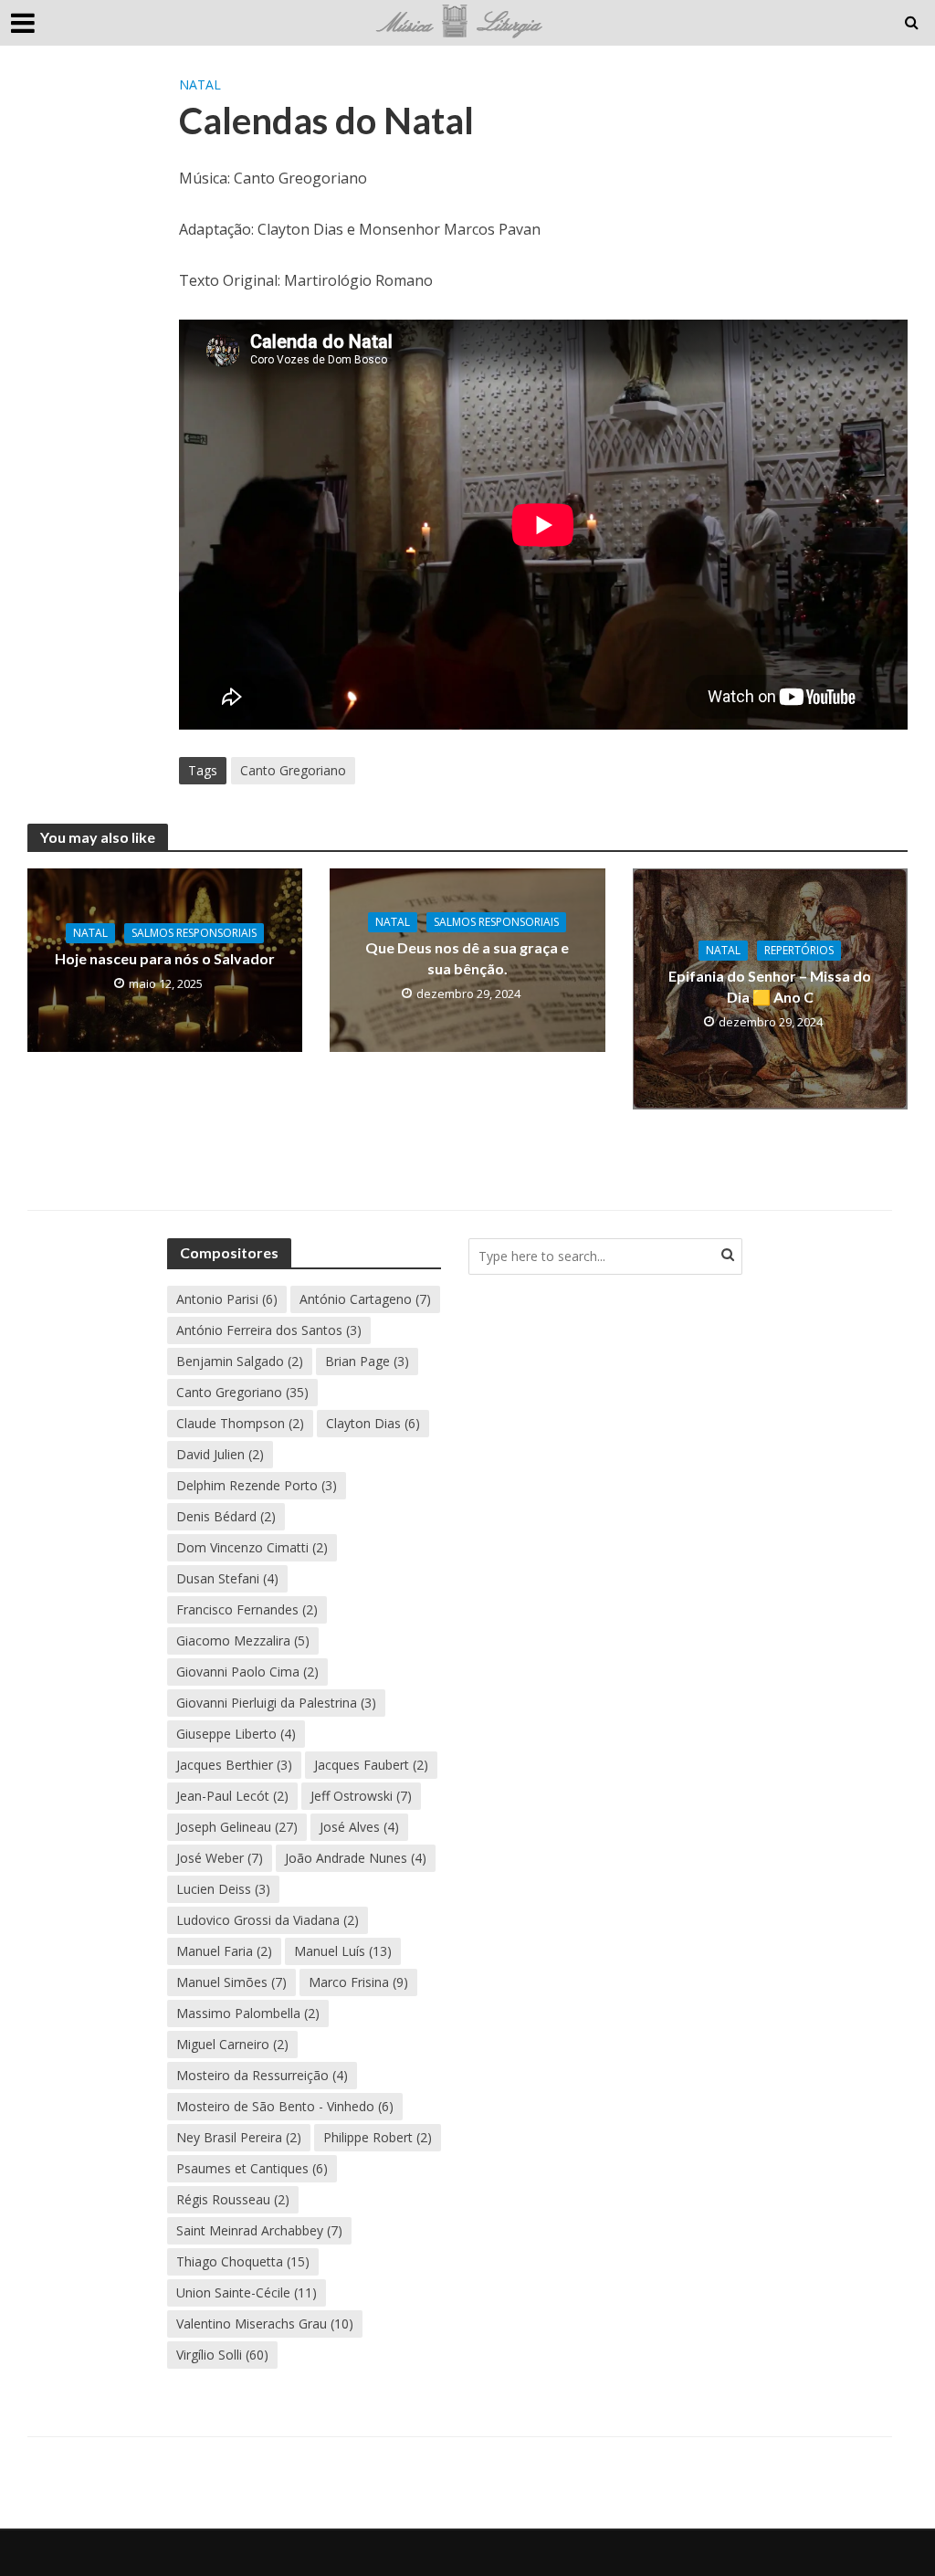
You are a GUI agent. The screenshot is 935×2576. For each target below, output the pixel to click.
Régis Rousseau (233, 2199)
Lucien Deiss (223, 1889)
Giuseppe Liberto (236, 1734)
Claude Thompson (240, 1423)
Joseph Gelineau (237, 1827)
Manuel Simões (231, 1982)
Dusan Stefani (227, 1578)
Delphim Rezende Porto (257, 1485)
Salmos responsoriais (194, 933)
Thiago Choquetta (243, 2261)
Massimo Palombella (248, 2013)
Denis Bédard (226, 1516)
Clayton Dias (373, 1423)
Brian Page (367, 1361)
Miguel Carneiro (232, 2044)
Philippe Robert (378, 2137)
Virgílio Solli (222, 2355)
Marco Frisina (358, 1982)
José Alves (359, 1827)
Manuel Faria (224, 1951)
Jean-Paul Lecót (232, 1796)
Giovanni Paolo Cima (247, 1672)
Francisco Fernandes (247, 1609)
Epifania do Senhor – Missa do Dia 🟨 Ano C (770, 986)
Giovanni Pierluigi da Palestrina (276, 1703)
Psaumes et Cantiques (252, 2168)
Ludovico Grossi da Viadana (268, 1920)
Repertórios (799, 950)
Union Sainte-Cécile (247, 2292)
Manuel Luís (343, 1951)
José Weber (220, 1858)
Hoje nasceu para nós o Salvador (165, 958)
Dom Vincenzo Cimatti (252, 1547)
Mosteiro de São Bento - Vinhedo (285, 2106)
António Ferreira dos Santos (269, 1330)
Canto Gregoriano (293, 770)
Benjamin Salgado (240, 1361)
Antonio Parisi (227, 1299)
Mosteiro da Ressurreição (262, 2075)
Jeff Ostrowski (361, 1796)
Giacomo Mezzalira (243, 1640)
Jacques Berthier (234, 1765)
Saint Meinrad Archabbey (259, 2230)
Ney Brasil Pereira (239, 2137)
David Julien (220, 1454)
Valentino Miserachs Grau (265, 2324)
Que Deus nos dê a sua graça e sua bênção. (467, 958)
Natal (200, 84)
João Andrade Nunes (356, 1858)
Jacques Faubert (371, 1765)
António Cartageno (365, 1299)
